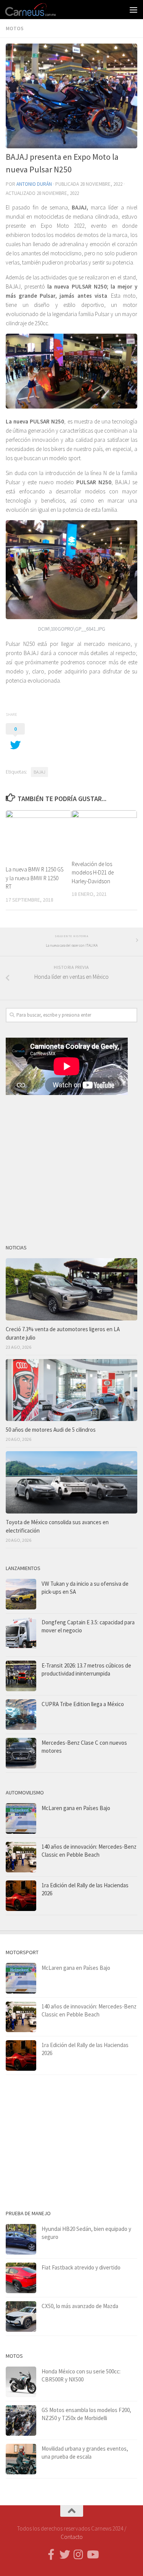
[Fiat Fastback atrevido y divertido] (21, 2278)
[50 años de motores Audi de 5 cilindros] (71, 1390)
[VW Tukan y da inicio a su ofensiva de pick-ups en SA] (21, 1594)
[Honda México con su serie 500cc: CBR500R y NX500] (21, 2382)
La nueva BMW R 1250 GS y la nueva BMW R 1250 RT (35, 878)
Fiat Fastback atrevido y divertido (81, 2267)
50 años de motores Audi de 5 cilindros (51, 1430)
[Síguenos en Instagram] (79, 2555)
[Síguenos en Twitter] (65, 2555)
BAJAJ (39, 772)
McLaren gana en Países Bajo (76, 1808)
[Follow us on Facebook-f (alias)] (51, 2555)
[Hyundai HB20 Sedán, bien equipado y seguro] (21, 2239)
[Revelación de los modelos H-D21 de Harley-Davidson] (104, 832)
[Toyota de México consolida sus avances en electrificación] (71, 1482)
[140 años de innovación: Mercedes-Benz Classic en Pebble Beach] (21, 1857)
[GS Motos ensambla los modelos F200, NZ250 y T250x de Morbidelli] (21, 2420)
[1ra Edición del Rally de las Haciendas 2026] (21, 1896)
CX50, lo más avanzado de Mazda (80, 2306)
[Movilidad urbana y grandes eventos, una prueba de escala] (21, 2459)
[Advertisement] (71, 1166)
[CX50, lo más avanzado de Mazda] (21, 2316)
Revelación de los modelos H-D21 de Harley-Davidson (93, 873)
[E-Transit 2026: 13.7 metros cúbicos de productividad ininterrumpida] (21, 1676)
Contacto (72, 2537)
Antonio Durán (34, 184)
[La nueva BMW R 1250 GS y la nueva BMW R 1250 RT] (39, 835)
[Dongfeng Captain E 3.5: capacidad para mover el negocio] (21, 1635)
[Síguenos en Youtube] (92, 2555)
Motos (15, 28)
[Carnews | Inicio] (39, 10)
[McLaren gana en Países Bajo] (21, 1818)
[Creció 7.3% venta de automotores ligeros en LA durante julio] (71, 1289)
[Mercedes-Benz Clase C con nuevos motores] (21, 1753)
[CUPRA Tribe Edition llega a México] (21, 1715)
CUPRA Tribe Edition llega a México (83, 1704)
